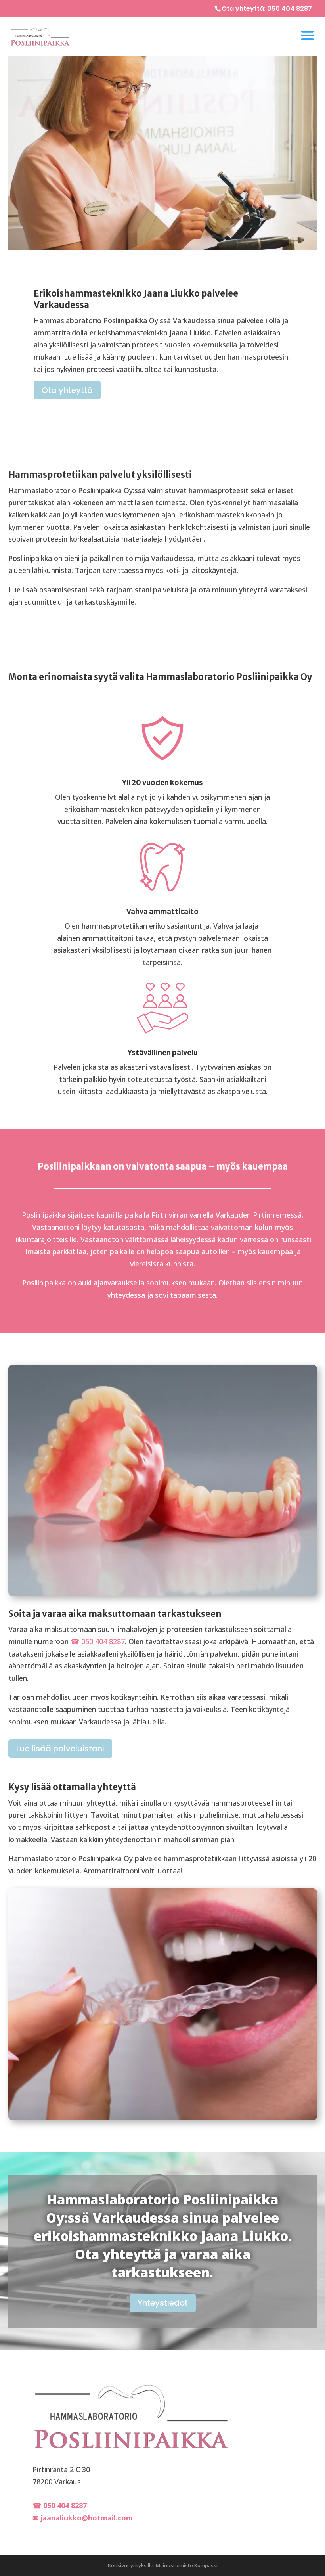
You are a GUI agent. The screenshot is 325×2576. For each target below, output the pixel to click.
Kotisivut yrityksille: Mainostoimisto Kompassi (163, 2565)
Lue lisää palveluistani (60, 1749)
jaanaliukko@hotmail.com (87, 2518)
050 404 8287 (290, 9)
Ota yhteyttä (67, 390)
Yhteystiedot (163, 2303)
